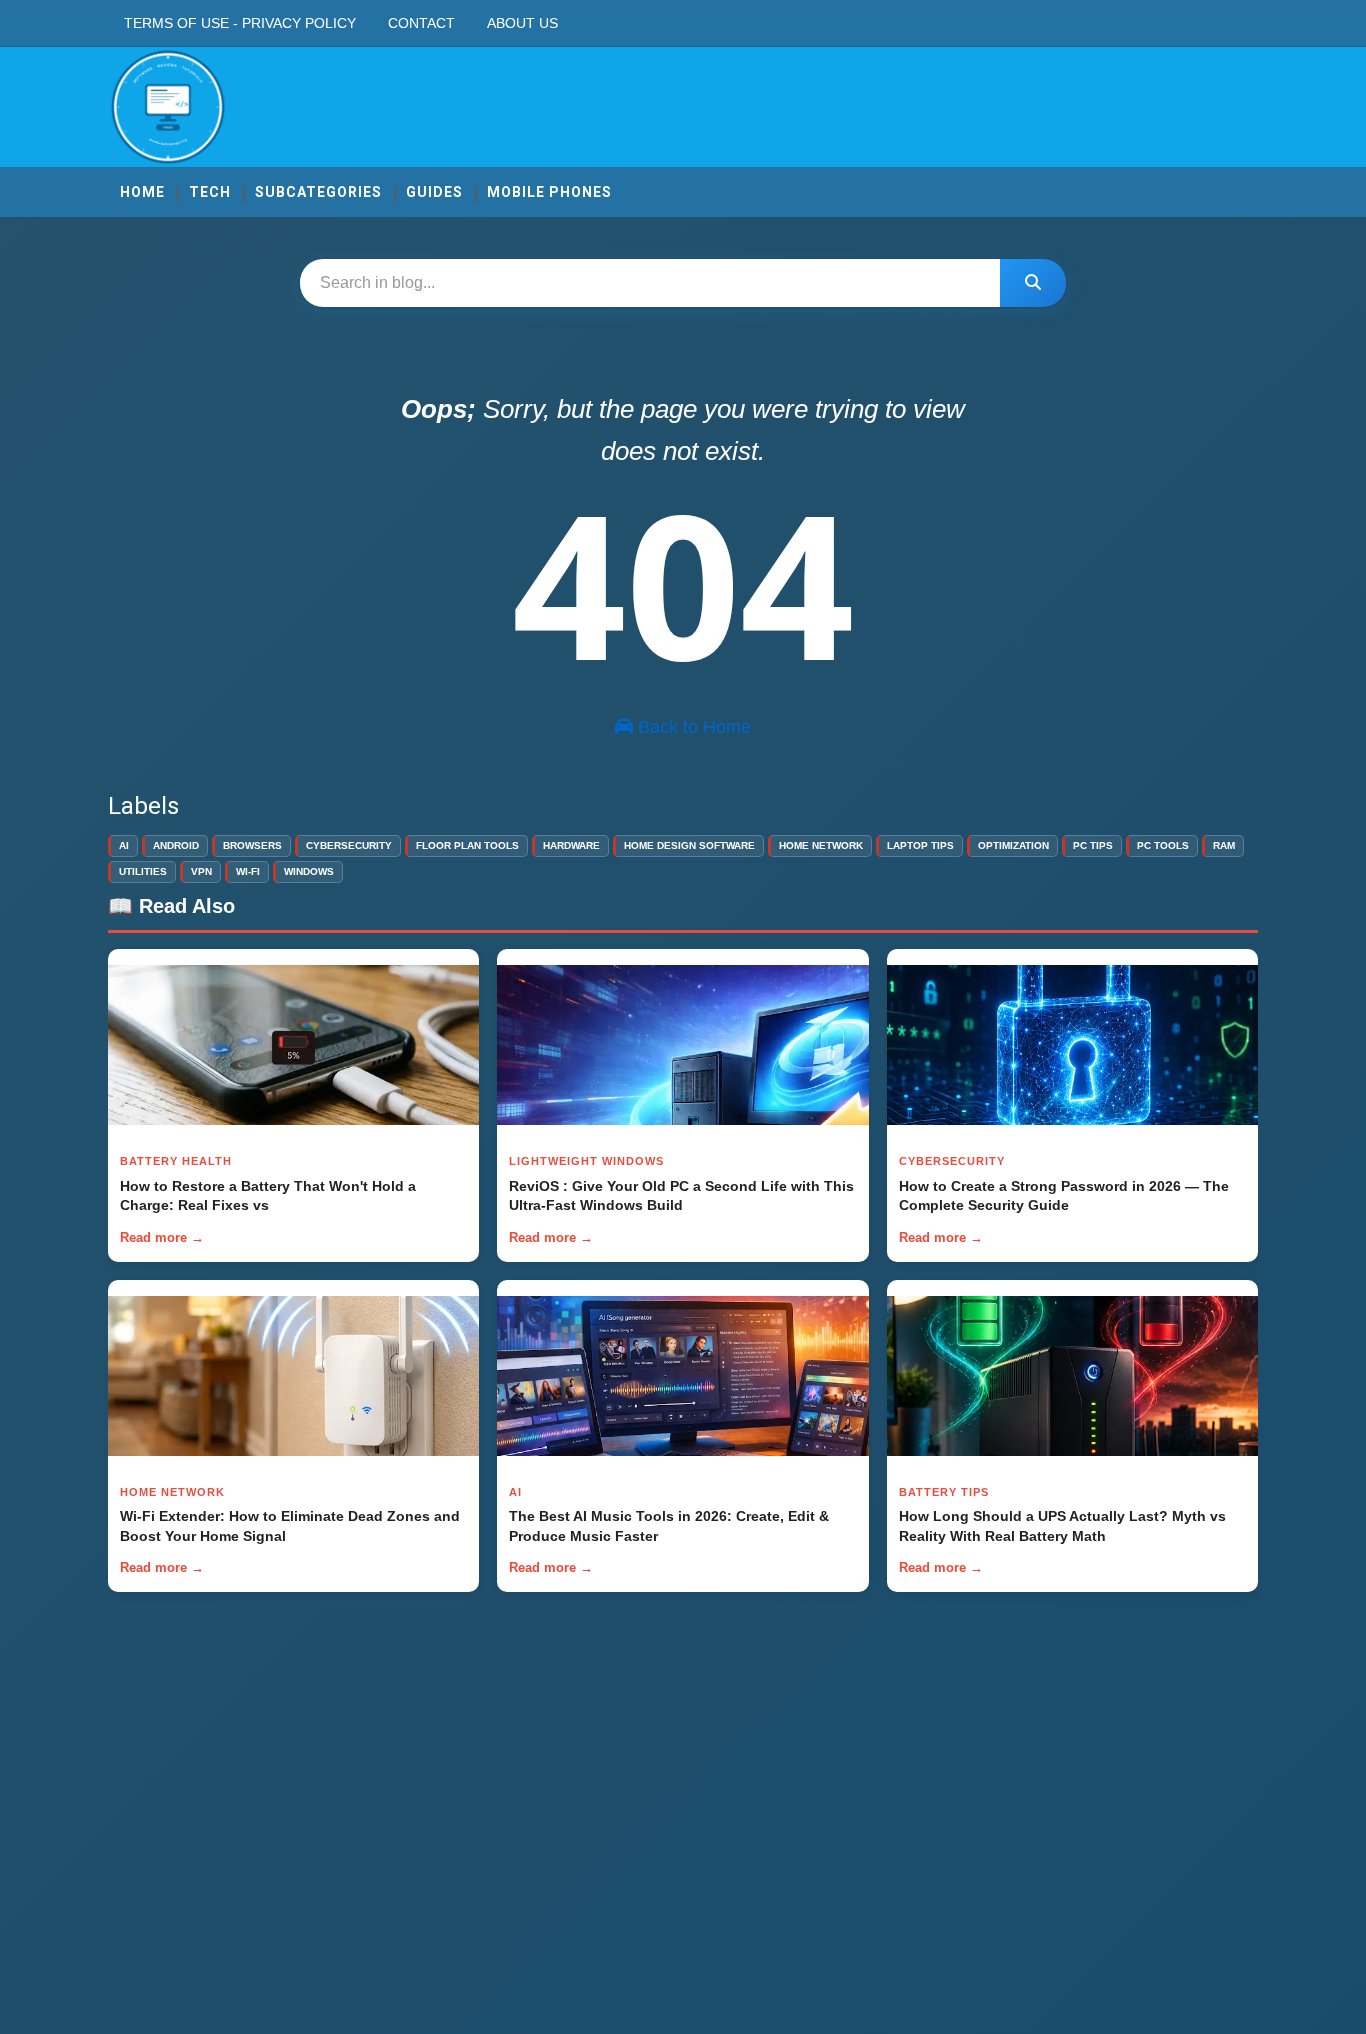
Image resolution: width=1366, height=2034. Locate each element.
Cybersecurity (349, 845)
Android (176, 845)
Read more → (162, 1237)
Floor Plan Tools (467, 845)
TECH (210, 192)
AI (124, 845)
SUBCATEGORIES (318, 192)
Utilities (143, 871)
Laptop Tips (920, 845)
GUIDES (434, 192)
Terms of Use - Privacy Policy (240, 23)
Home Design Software (689, 845)
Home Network (821, 845)
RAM (1224, 845)
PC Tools (1163, 845)
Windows (309, 871)
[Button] (1033, 283)
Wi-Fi (248, 871)
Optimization (1013, 845)
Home (142, 192)
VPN (201, 871)
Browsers (252, 845)
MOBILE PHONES (549, 192)
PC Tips (1093, 845)
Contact (421, 23)
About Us (522, 23)
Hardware (571, 845)
